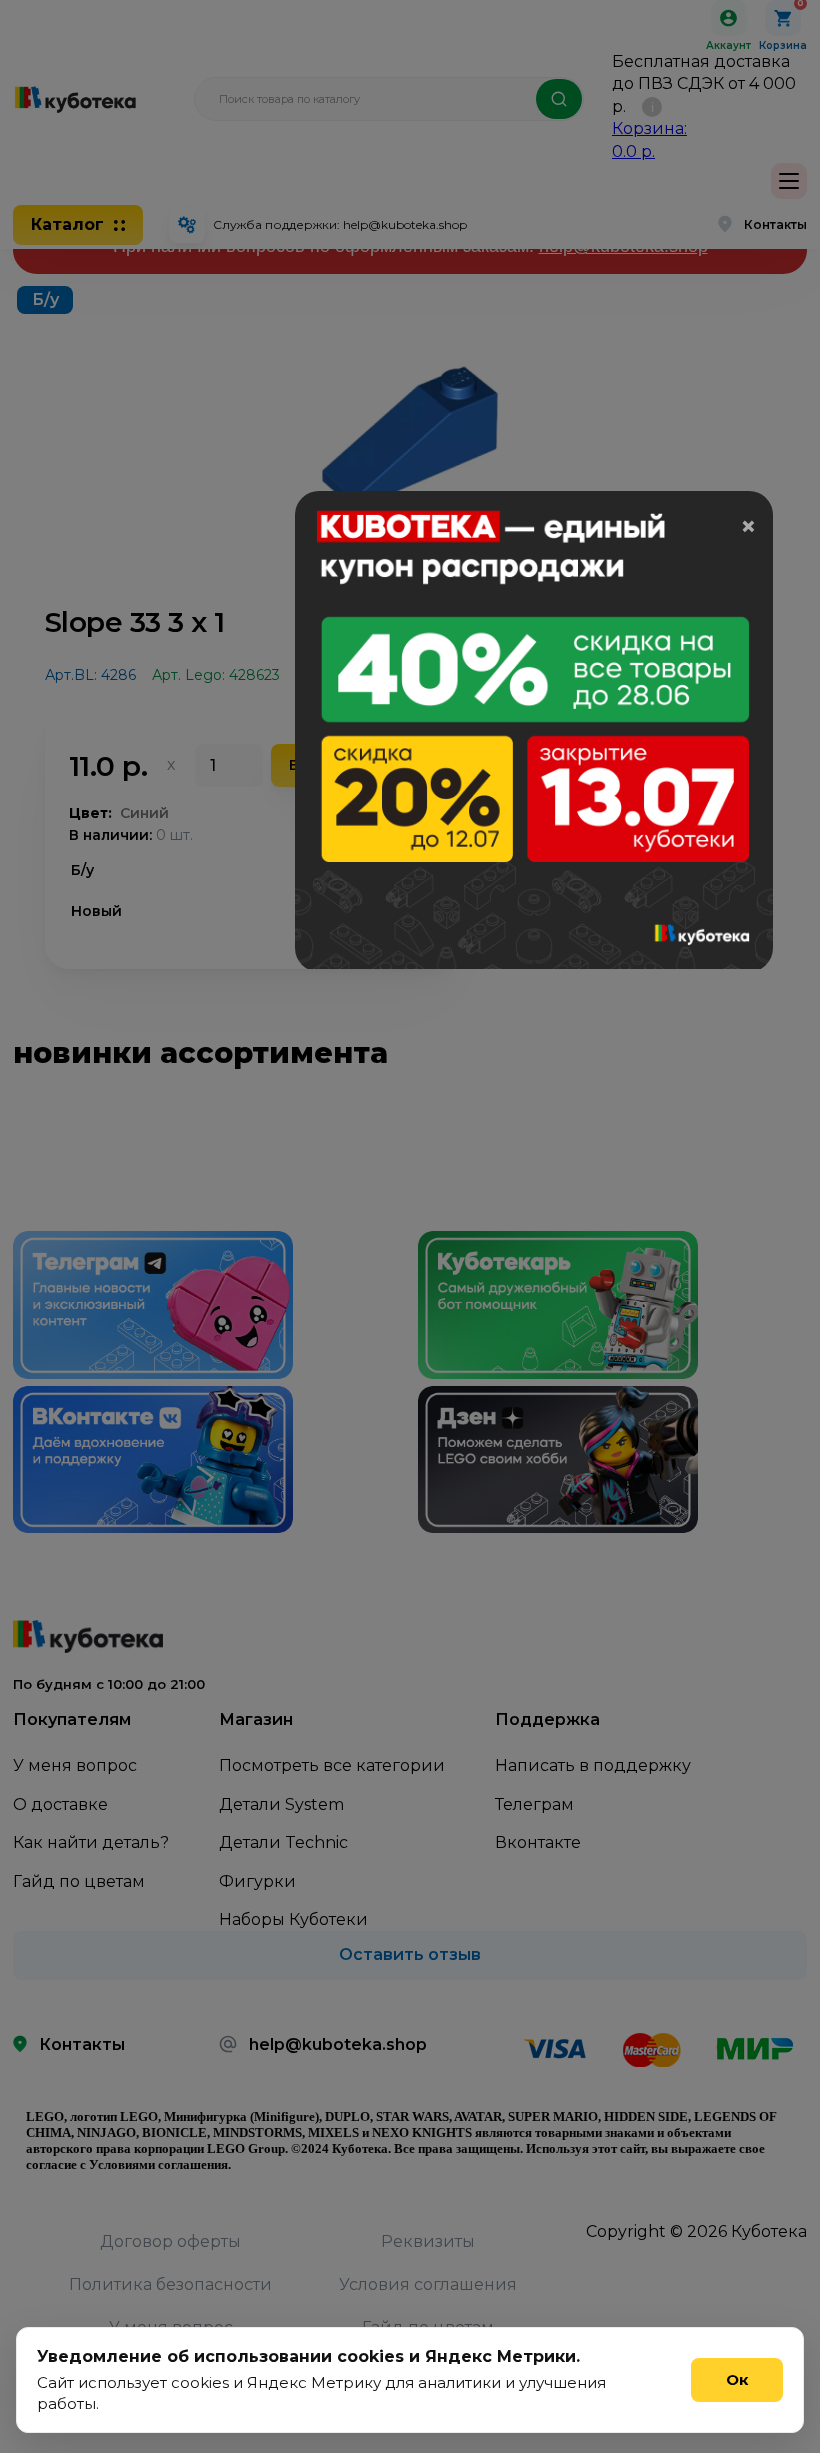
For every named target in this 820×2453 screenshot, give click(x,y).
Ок (737, 2379)
